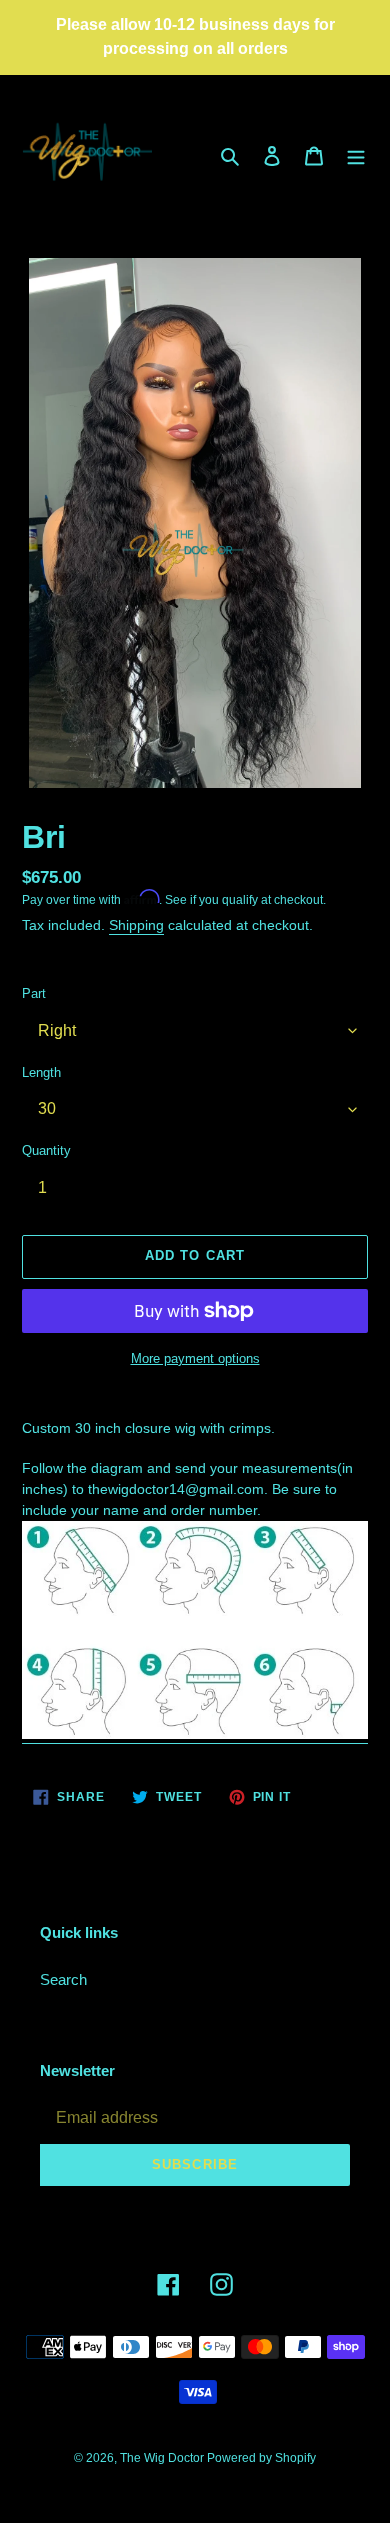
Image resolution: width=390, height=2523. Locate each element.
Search (63, 1979)
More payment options (195, 1358)
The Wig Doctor (163, 2458)
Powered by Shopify (261, 2458)
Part (34, 993)
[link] (195, 1735)
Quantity (46, 1150)
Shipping (136, 925)
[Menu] (356, 155)
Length (41, 1072)
